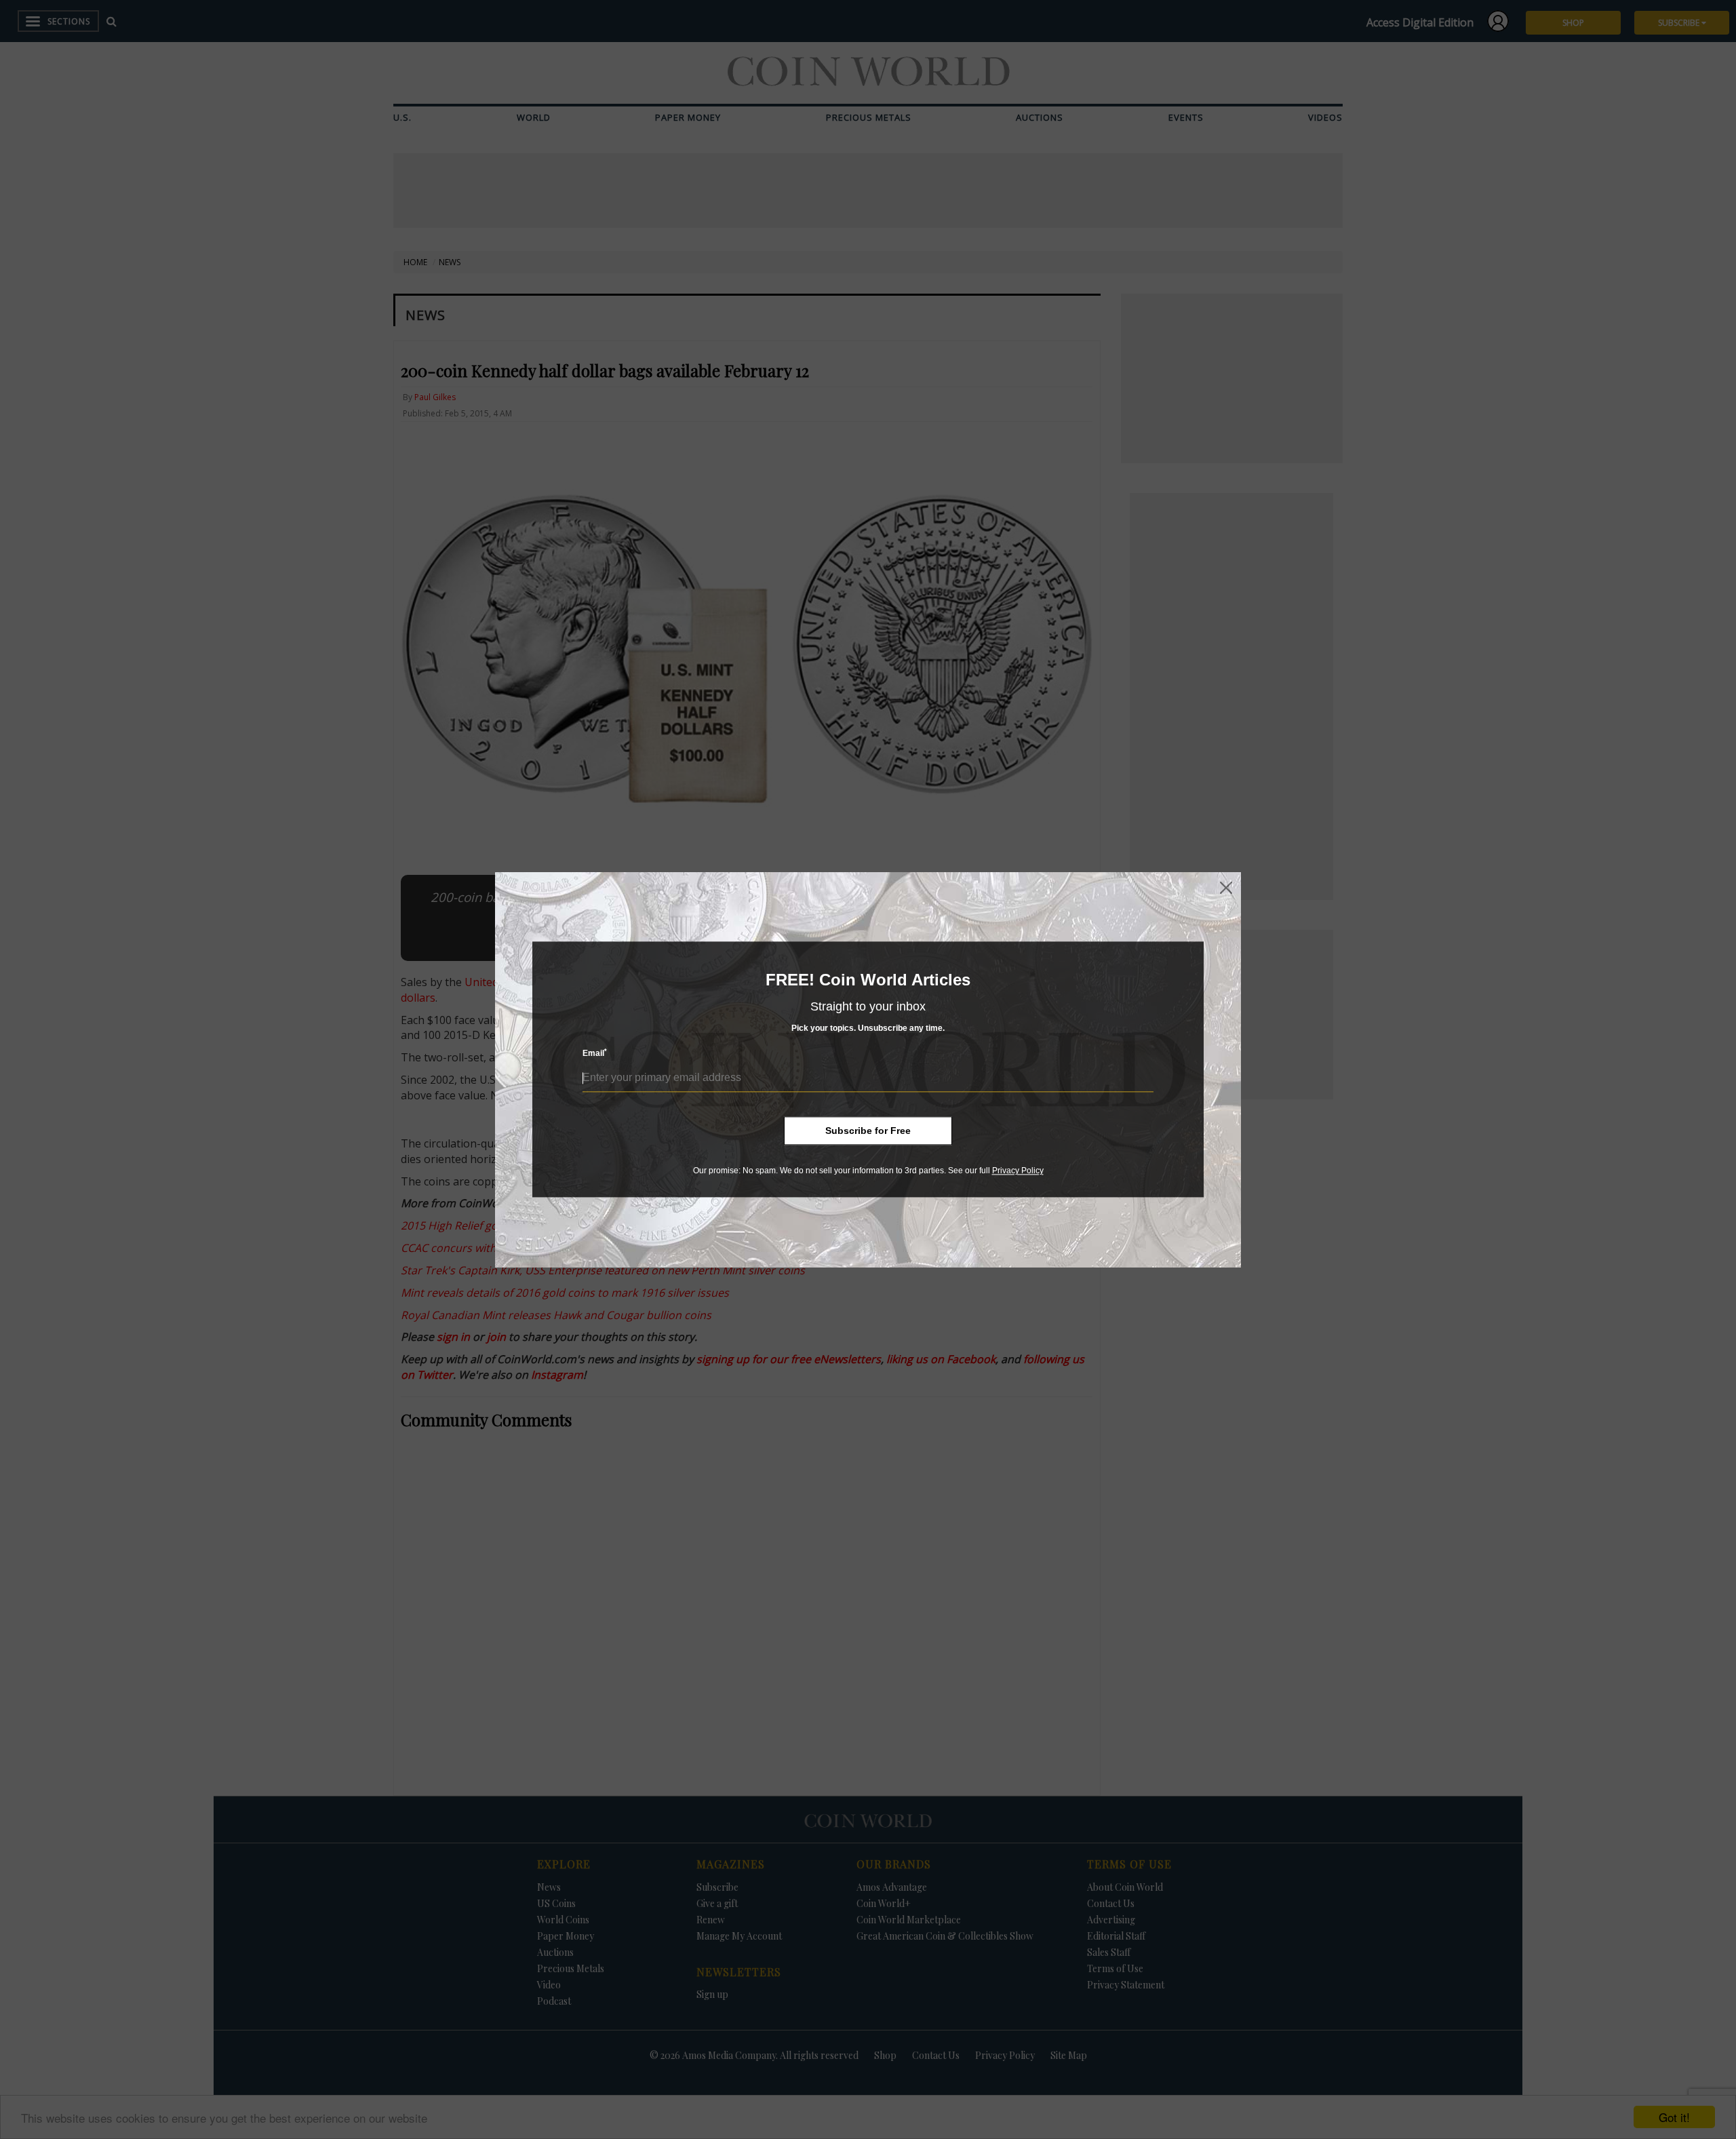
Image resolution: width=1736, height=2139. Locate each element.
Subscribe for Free (868, 1131)
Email (595, 1054)
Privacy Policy (1018, 1171)
